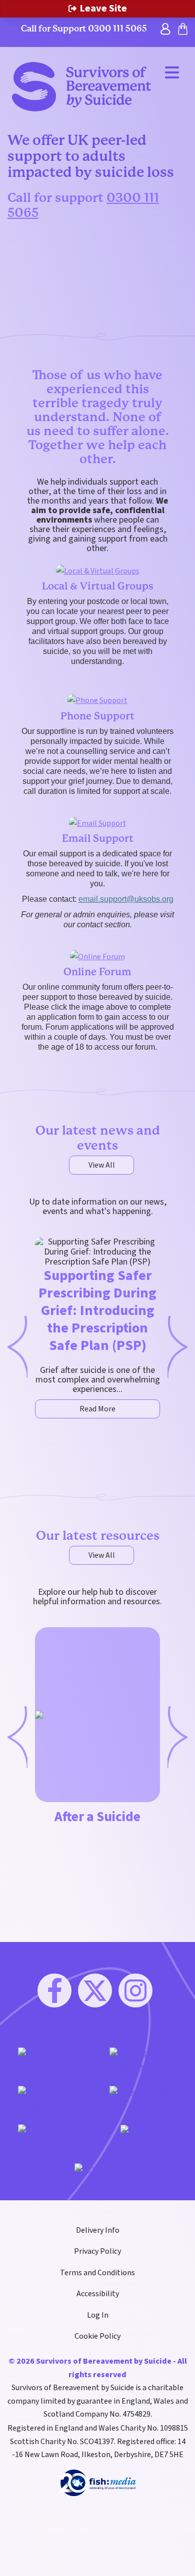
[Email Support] (98, 823)
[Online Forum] (97, 956)
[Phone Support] (97, 700)
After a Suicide (97, 1817)
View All (102, 1165)
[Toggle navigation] (172, 72)
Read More (97, 1409)
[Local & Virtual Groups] (98, 571)
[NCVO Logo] (98, 2169)
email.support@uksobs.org (126, 899)
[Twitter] (95, 1990)
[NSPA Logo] (143, 2131)
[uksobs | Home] (81, 86)
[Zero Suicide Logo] (143, 2098)
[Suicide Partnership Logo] (52, 2137)
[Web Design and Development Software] (98, 2482)
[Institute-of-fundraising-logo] (52, 2098)
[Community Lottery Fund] (52, 2060)
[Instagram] (135, 1990)
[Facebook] (54, 1990)
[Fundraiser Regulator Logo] (143, 2060)
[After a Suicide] (39, 1715)
